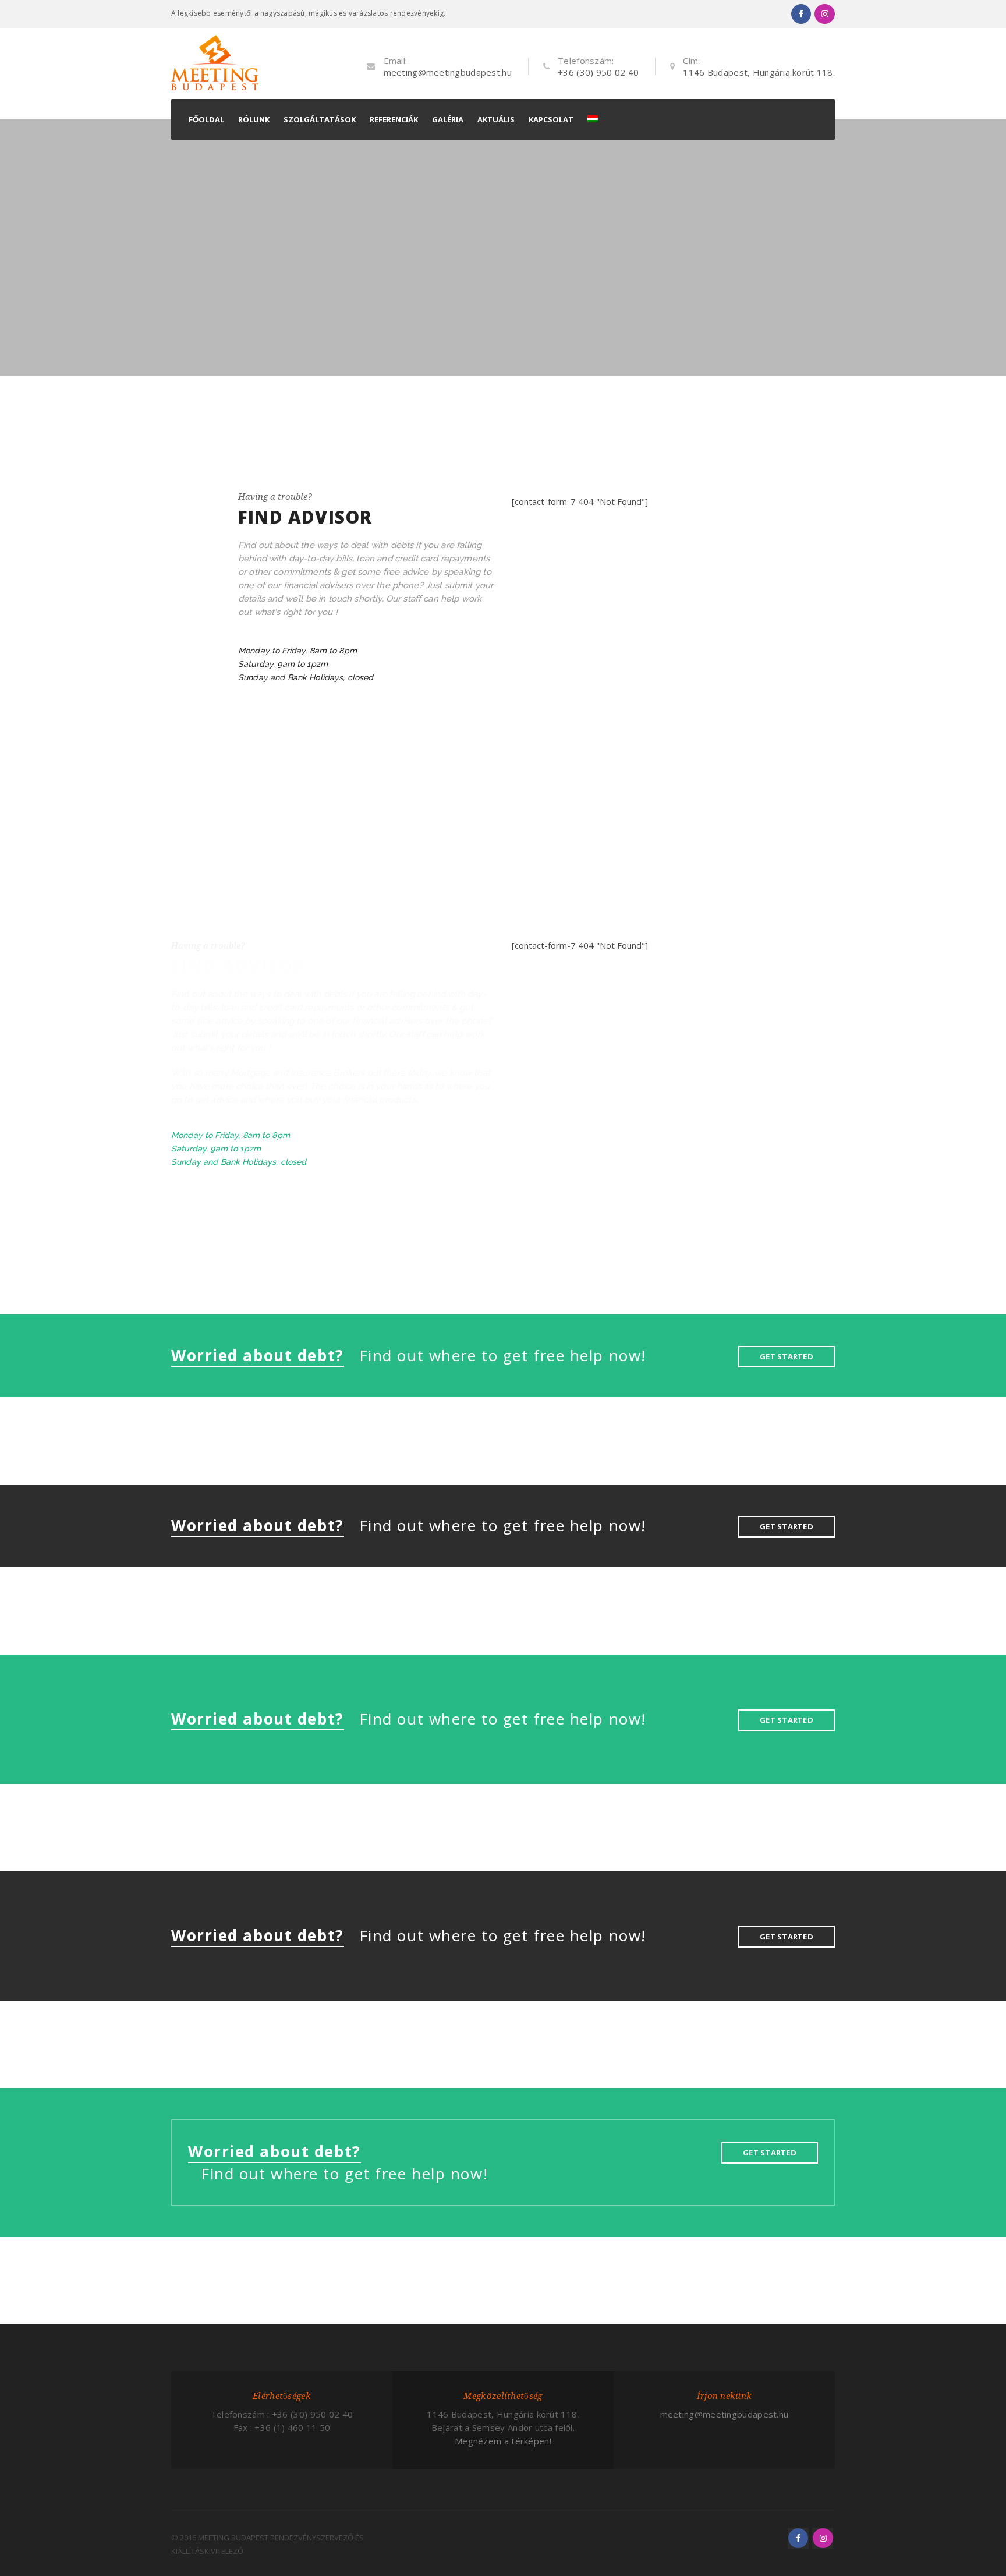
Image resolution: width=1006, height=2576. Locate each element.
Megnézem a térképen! (503, 2441)
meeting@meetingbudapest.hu (448, 72)
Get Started (787, 1356)
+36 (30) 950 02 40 (598, 72)
